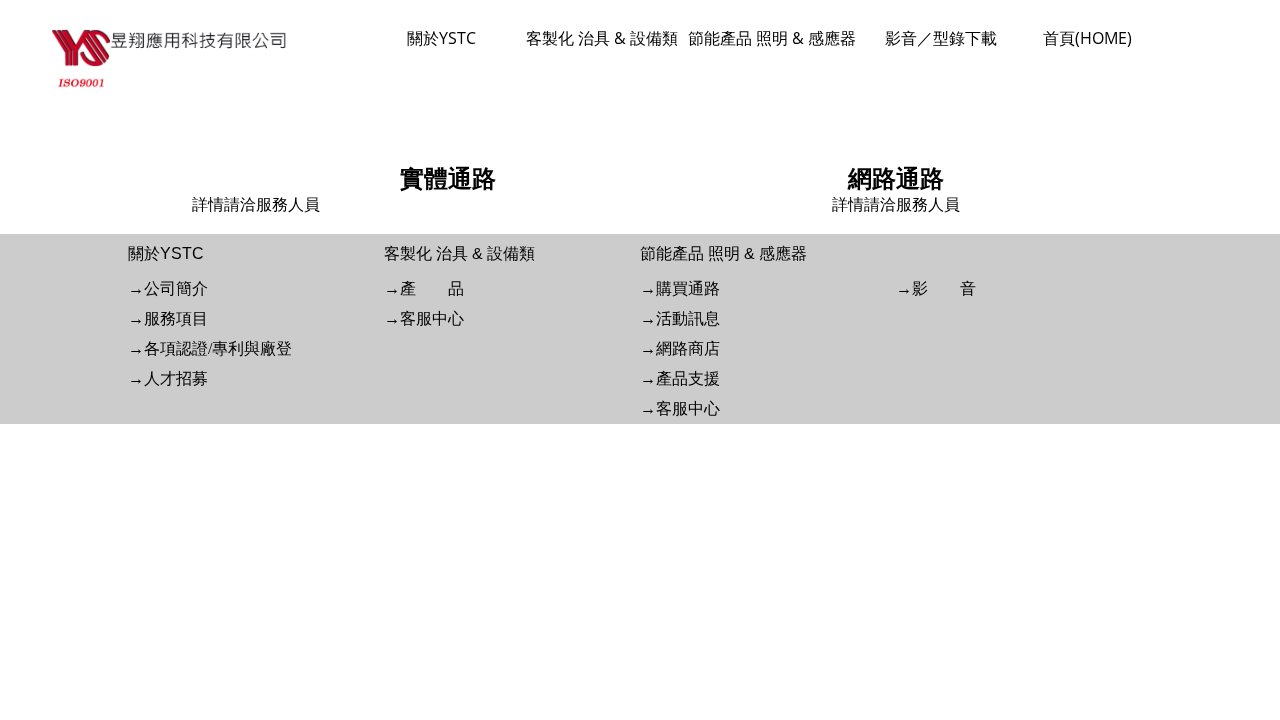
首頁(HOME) (1087, 38)
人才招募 (176, 378)
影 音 (944, 288)
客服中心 (432, 318)
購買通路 (688, 288)
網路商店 (688, 348)
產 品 (432, 288)
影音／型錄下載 (941, 38)
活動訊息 (688, 318)
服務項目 (176, 318)
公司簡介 (176, 288)
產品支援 (688, 378)
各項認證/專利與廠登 (218, 348)
